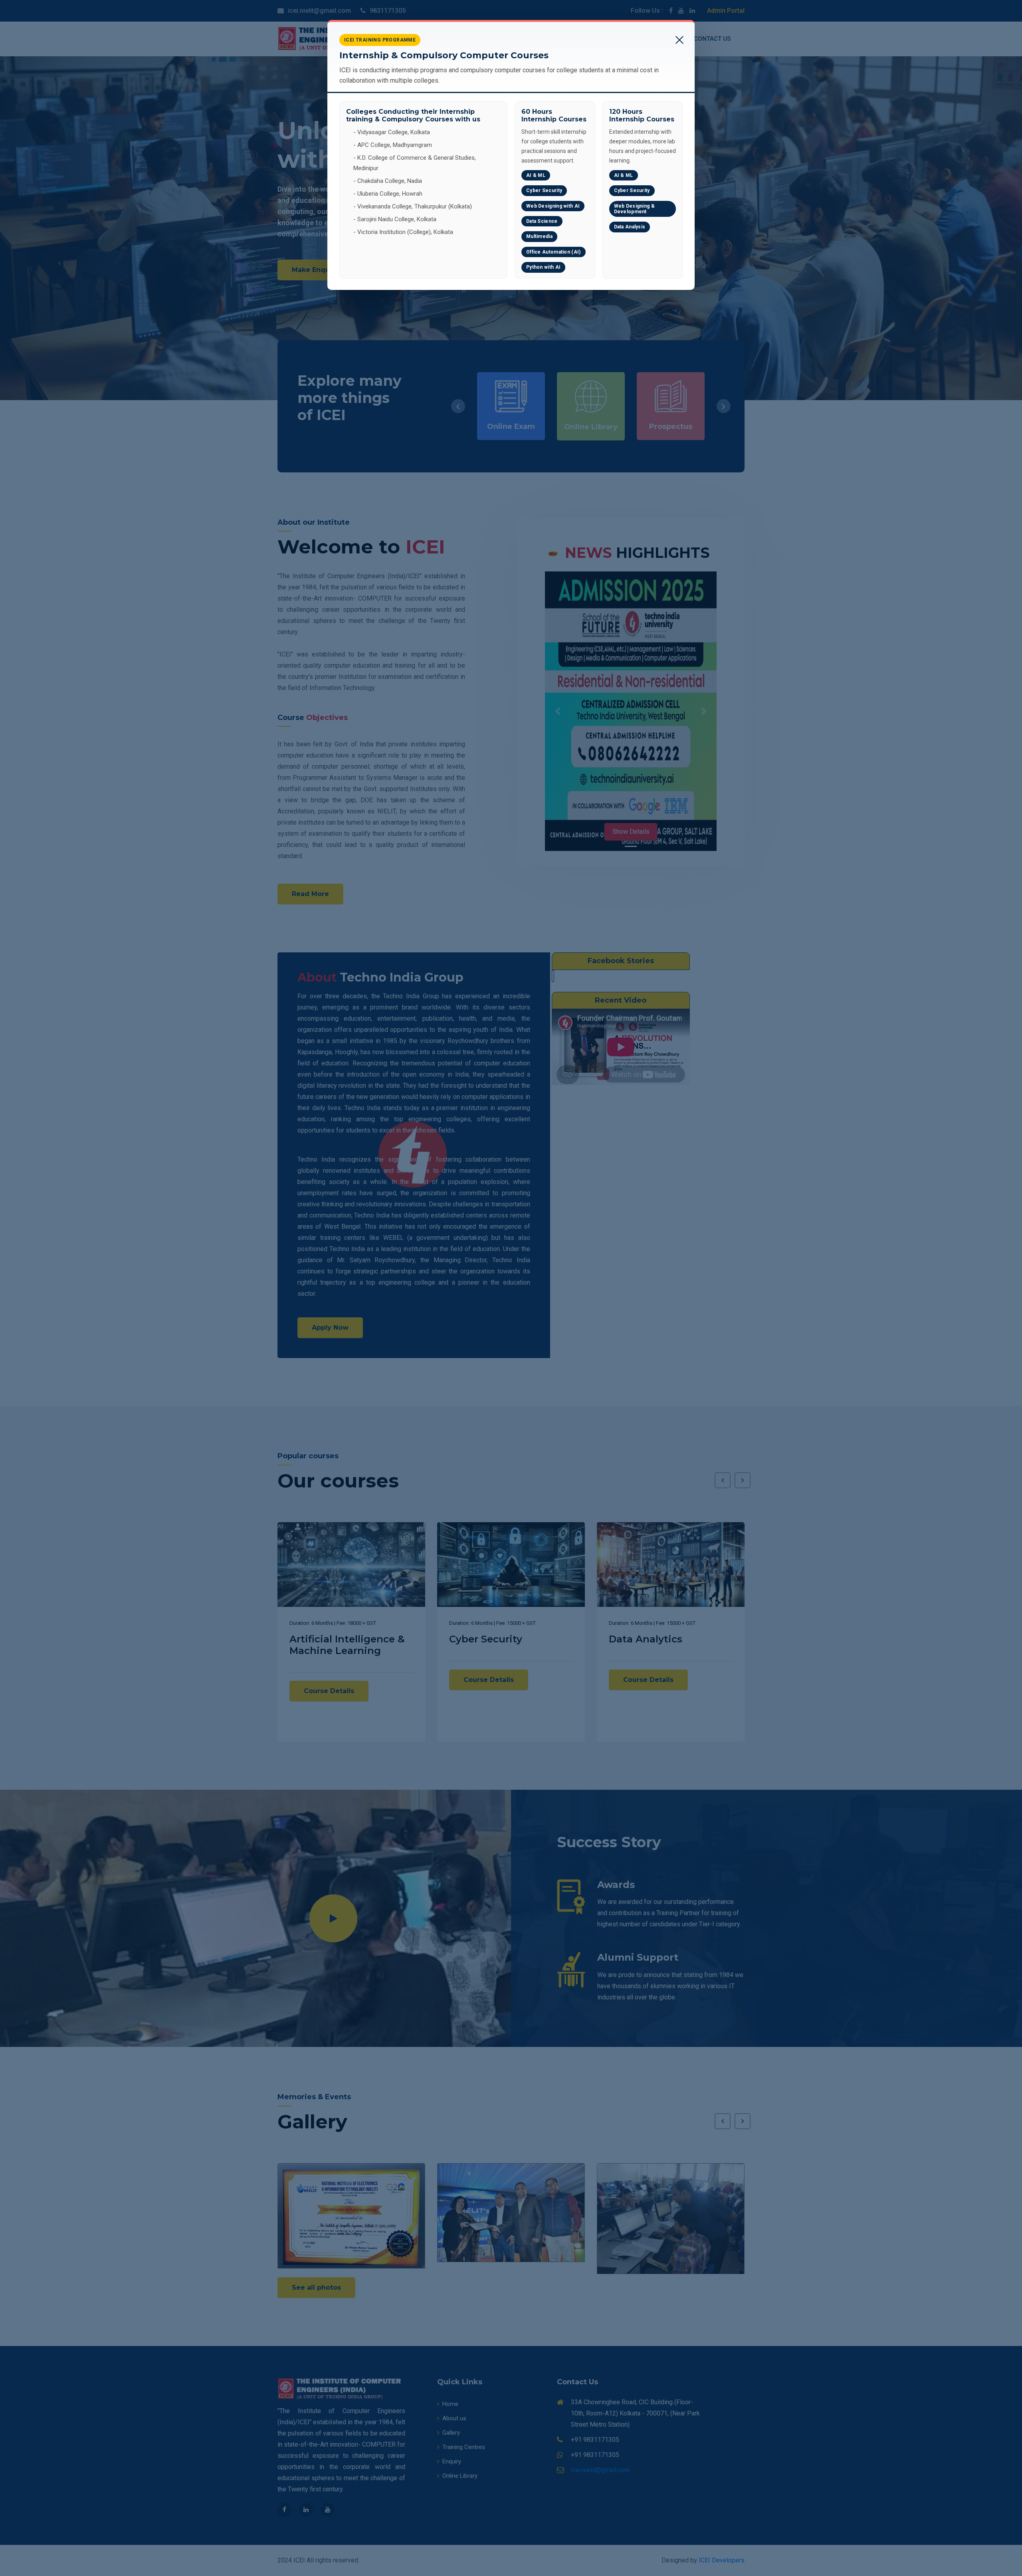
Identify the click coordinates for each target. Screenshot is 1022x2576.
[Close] (679, 36)
